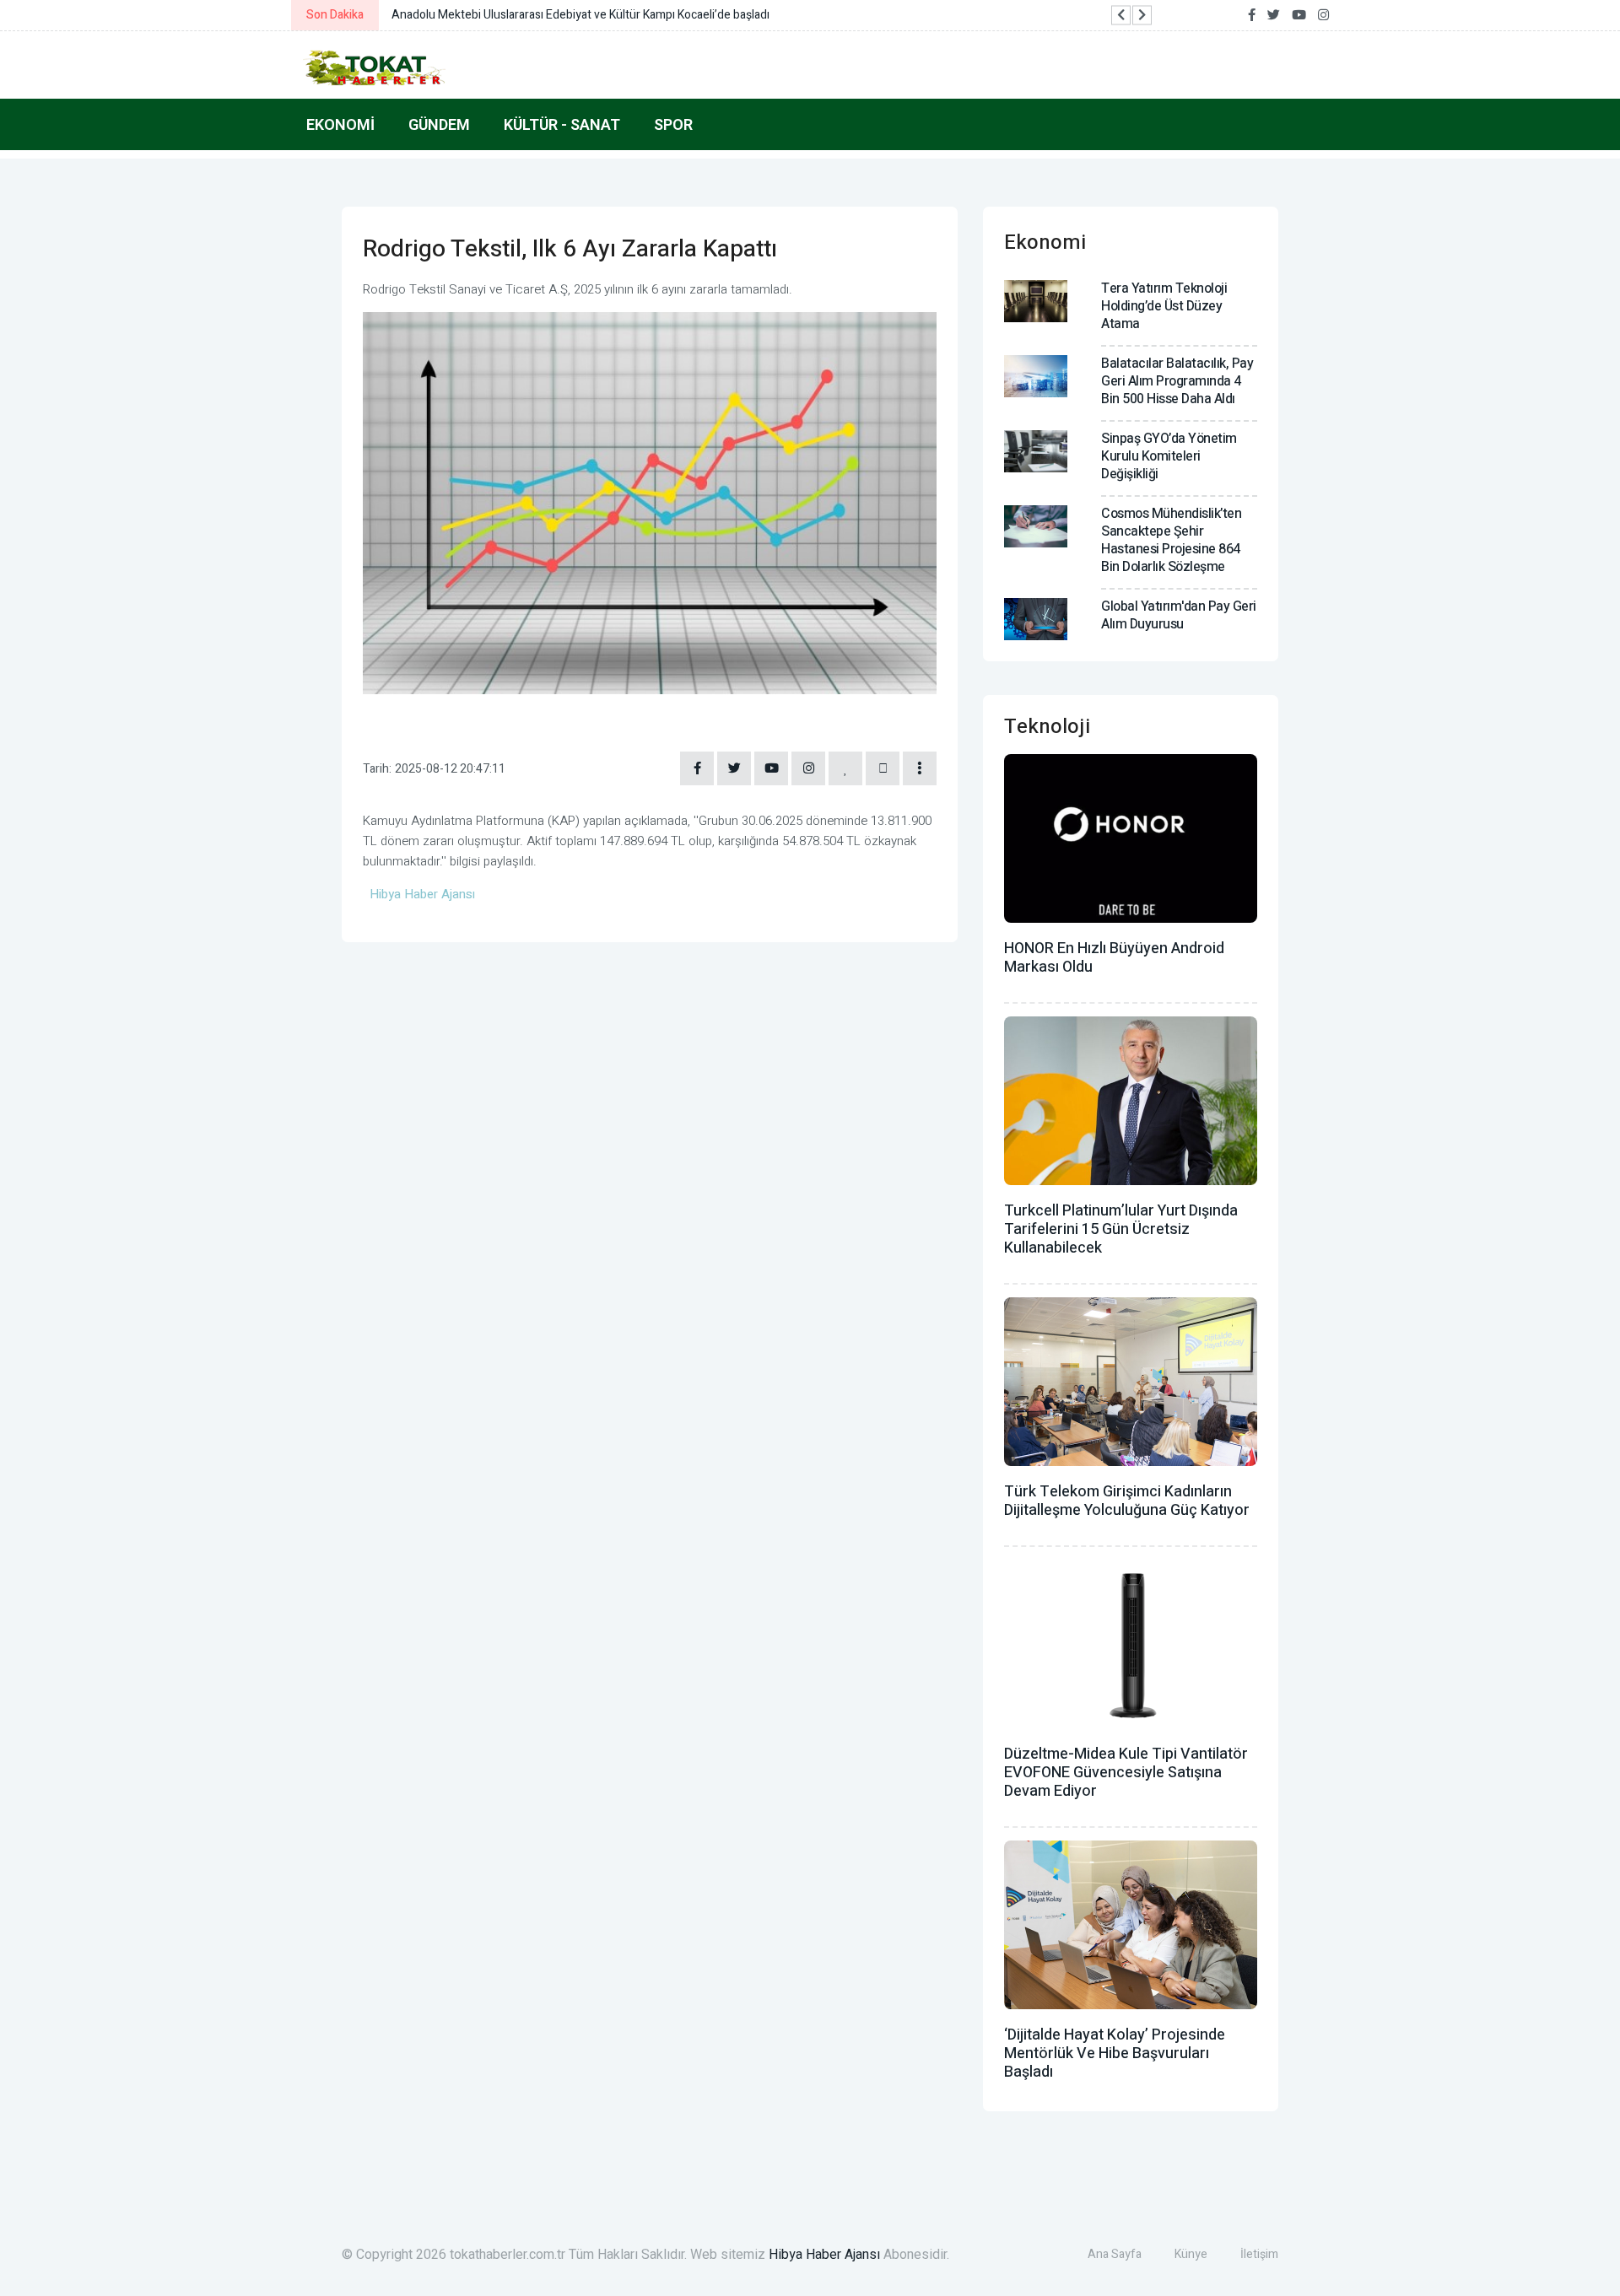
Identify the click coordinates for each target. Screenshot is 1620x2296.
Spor (673, 124)
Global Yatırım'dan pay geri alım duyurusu (1179, 615)
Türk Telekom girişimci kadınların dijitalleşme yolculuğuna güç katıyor (1127, 1501)
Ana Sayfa (1115, 2254)
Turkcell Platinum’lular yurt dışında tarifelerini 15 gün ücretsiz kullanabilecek (1121, 1229)
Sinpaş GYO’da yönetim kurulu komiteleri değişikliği (1169, 456)
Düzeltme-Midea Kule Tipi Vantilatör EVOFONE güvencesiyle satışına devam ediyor (1126, 1773)
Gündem (439, 124)
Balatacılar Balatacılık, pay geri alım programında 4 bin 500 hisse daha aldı (1177, 381)
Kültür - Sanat (562, 124)
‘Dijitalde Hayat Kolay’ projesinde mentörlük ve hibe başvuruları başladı (1115, 2053)
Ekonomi (340, 124)
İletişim (1259, 2254)
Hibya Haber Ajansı (824, 2255)
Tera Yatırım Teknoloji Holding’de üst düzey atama (1164, 306)
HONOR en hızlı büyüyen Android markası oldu (1114, 958)
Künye (1191, 2254)
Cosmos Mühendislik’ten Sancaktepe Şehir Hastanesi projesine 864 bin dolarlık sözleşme (1171, 540)
